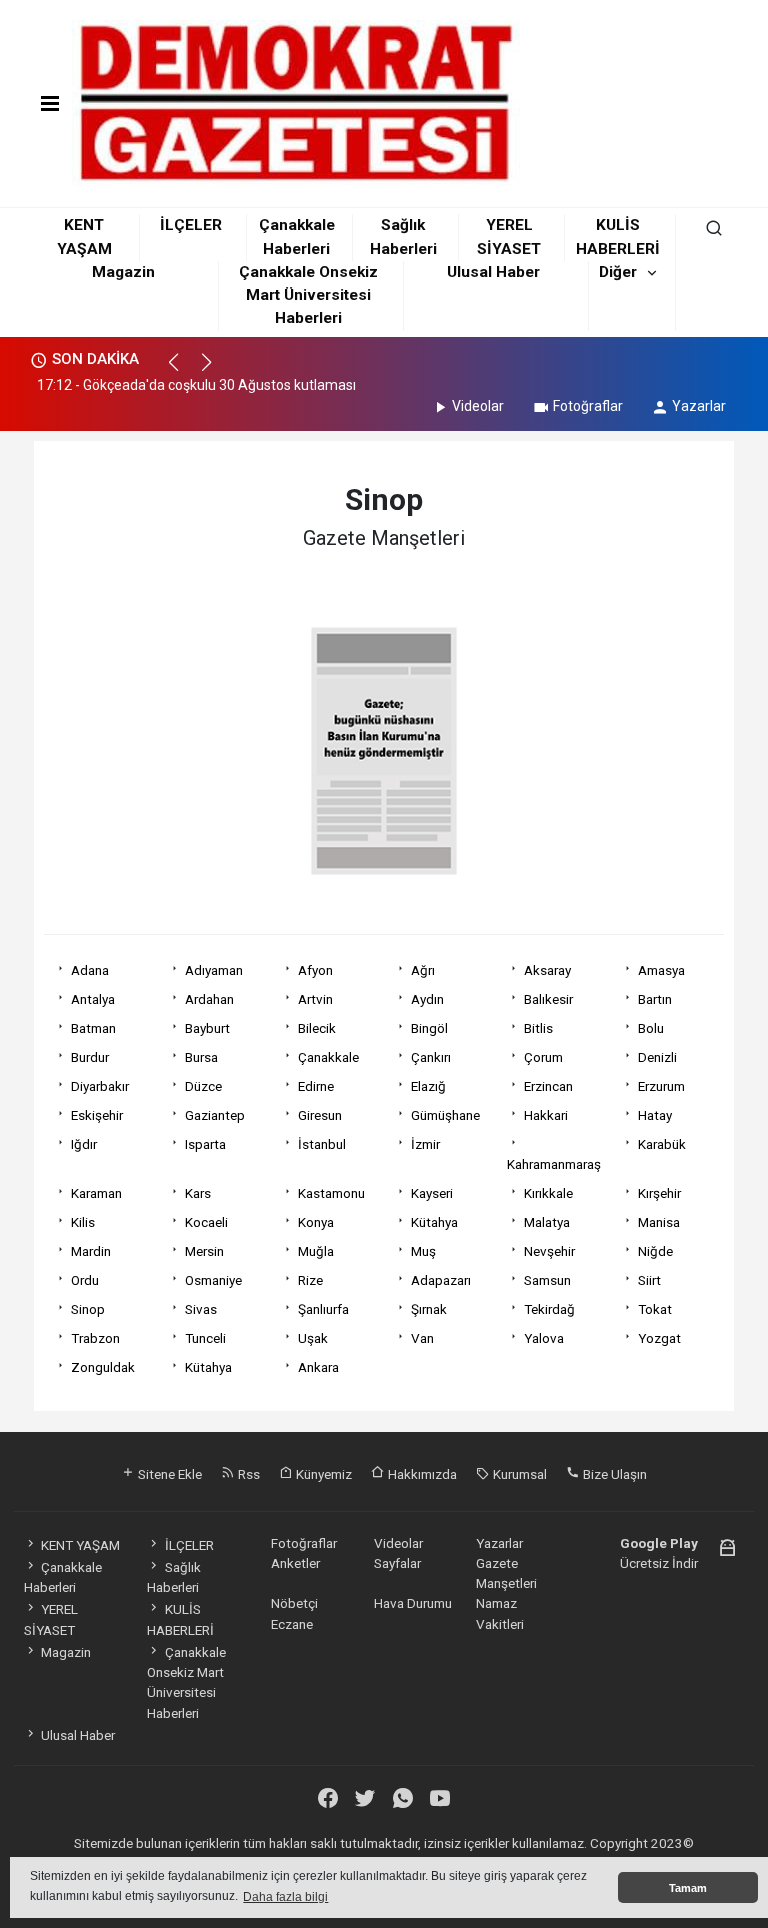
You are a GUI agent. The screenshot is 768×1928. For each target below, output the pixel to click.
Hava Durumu (413, 1603)
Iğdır (84, 1144)
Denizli (657, 1057)
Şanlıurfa (323, 1309)
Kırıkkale (548, 1193)
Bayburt (207, 1028)
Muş (423, 1251)
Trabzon (95, 1338)
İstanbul (322, 1144)
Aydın (427, 999)
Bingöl (429, 1028)
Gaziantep (215, 1115)
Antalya (93, 999)
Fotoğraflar (588, 406)
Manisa (659, 1222)
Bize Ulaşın (613, 1474)
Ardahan (209, 999)
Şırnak (429, 1309)
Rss (247, 1474)
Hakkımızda (421, 1474)
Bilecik (317, 1028)
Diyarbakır (100, 1086)
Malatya (547, 1222)
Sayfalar (397, 1563)
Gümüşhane (445, 1115)
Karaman (96, 1193)
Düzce (203, 1086)
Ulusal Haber (493, 272)
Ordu (85, 1280)
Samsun (547, 1280)
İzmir (425, 1144)
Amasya (661, 970)
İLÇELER (191, 225)
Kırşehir (659, 1193)
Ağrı (423, 970)
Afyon (315, 970)
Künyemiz (322, 1474)
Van (422, 1338)
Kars (198, 1193)
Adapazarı (441, 1280)
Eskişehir (97, 1115)
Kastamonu (331, 1193)
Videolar (478, 406)
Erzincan (548, 1086)
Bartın (655, 999)
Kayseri (432, 1193)
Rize (310, 1280)
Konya (316, 1222)
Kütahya (434, 1222)
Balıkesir (548, 999)
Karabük (662, 1144)
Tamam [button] (688, 1888)
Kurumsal (518, 1474)
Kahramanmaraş (554, 1164)
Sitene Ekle (168, 1474)
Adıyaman (214, 970)
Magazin (123, 272)
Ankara (318, 1367)
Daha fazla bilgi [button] (285, 1897)
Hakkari (546, 1115)
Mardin (91, 1251)
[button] (182, 371)
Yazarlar (699, 406)
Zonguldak (103, 1367)
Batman (93, 1028)
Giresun (320, 1115)
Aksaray (547, 970)
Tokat (655, 1309)
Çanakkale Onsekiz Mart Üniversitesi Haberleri (308, 295)
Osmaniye (213, 1280)
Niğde (655, 1251)
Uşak (313, 1338)
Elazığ (428, 1086)
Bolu (651, 1028)
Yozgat (659, 1338)
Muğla (316, 1251)
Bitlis (538, 1028)
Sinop (88, 1309)
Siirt (649, 1280)
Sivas (201, 1309)
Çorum (543, 1057)
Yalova (544, 1338)
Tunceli (205, 1338)
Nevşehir (549, 1251)
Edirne (316, 1086)
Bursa (201, 1057)
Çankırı (431, 1057)
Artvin (315, 999)
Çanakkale (328, 1057)
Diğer (618, 272)
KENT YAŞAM (80, 1545)
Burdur (90, 1057)
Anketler (295, 1563)
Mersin (204, 1251)
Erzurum (661, 1086)
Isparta (205, 1144)
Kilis (83, 1222)
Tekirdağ (549, 1309)
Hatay (655, 1115)
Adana (90, 970)
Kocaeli (206, 1222)
